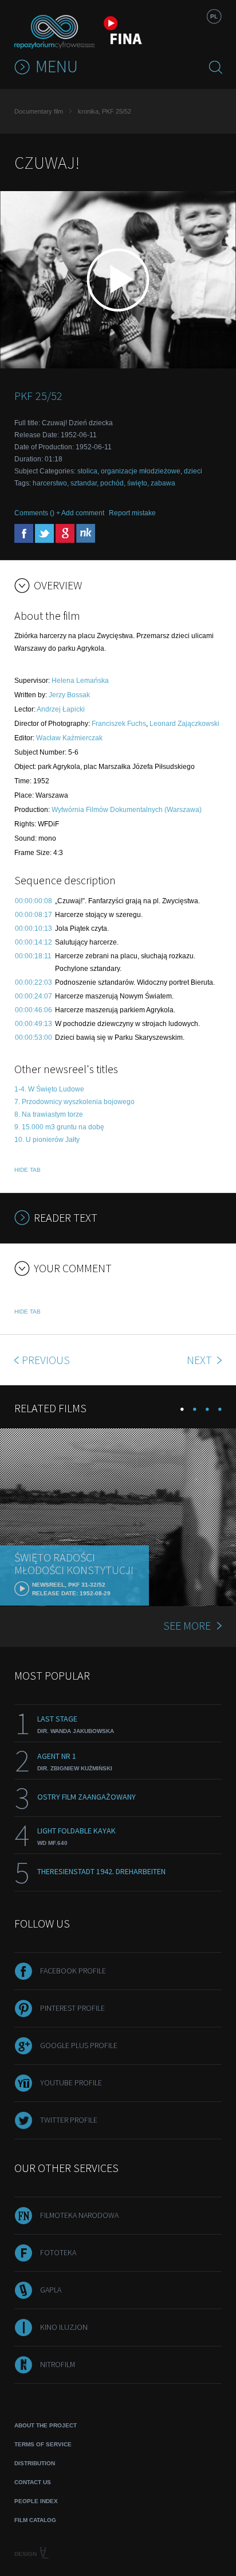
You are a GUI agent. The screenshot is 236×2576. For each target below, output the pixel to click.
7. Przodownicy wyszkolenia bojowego (74, 1102)
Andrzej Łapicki (61, 709)
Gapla (51, 2290)
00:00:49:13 (34, 1024)
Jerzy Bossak (69, 695)
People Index (36, 2501)
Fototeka (58, 2252)
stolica (87, 471)
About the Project (46, 2425)
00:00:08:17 (34, 915)
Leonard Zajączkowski (184, 724)
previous (46, 1360)
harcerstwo (50, 483)
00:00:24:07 (34, 996)
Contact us (33, 2482)
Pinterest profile (72, 2008)
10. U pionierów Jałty (47, 1140)
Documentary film (39, 111)
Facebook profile (73, 1971)
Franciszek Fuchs (119, 724)
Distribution (35, 2463)
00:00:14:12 (34, 942)
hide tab (27, 1170)
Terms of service (43, 2444)
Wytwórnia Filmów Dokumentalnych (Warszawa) (127, 810)
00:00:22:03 (34, 982)
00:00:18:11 (33, 956)
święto (137, 483)
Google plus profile (79, 2045)
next (200, 1360)
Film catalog (35, 2520)
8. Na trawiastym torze (49, 1114)
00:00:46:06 (34, 1010)
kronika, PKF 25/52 (105, 111)
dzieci (193, 471)
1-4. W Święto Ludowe (49, 1089)
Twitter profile (69, 2120)
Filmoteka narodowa (79, 2215)
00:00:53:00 (34, 1038)
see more (187, 1625)
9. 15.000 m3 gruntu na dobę (59, 1127)
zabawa (163, 483)
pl (214, 16)
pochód (112, 483)
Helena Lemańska (80, 681)
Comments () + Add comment (59, 513)
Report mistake (132, 513)
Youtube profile (71, 2082)
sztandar (84, 483)
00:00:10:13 (34, 928)
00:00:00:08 (34, 901)
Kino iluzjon (64, 2327)
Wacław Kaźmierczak (69, 738)
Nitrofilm (58, 2364)
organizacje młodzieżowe (141, 471)
